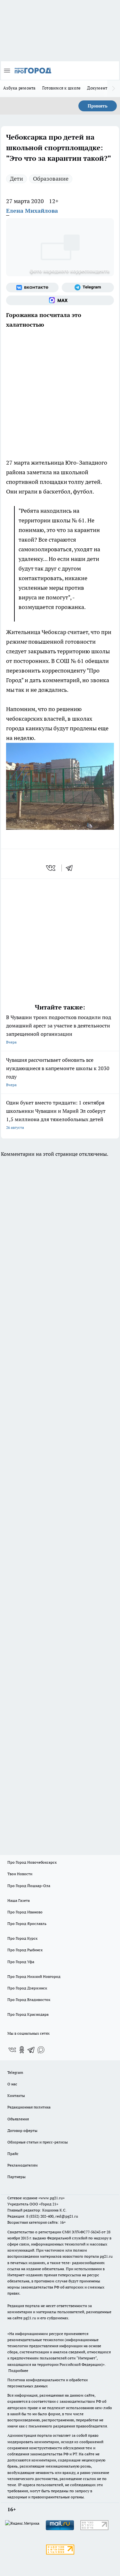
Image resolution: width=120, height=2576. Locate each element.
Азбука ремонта (20, 88)
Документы (99, 88)
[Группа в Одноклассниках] (22, 2050)
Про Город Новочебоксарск (32, 1862)
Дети (16, 179)
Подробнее (18, 2370)
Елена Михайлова (32, 211)
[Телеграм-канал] (88, 288)
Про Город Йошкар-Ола (29, 1886)
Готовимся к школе (62, 88)
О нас (12, 2084)
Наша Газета (19, 1900)
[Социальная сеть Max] (60, 300)
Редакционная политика (29, 2107)
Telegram (15, 2072)
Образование (51, 179)
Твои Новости (20, 1874)
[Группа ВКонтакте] (32, 288)
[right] (114, 89)
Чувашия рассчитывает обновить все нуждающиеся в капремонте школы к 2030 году (58, 1072)
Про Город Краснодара (28, 2014)
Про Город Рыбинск (25, 1950)
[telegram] (71, 868)
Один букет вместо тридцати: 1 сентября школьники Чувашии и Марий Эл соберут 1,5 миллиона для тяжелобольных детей (56, 1115)
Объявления (18, 2119)
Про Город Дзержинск (27, 1988)
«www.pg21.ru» (52, 2198)
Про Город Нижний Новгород (34, 1976)
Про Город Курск (22, 1938)
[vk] (51, 868)
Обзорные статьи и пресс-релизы (38, 2142)
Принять (98, 106)
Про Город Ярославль (27, 1923)
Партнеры (16, 2177)
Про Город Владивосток (29, 2000)
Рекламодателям (23, 2165)
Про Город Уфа (21, 1962)
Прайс (13, 2154)
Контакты (16, 2095)
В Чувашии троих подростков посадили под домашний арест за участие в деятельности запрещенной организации (59, 1029)
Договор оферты (22, 2130)
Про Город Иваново (25, 1912)
